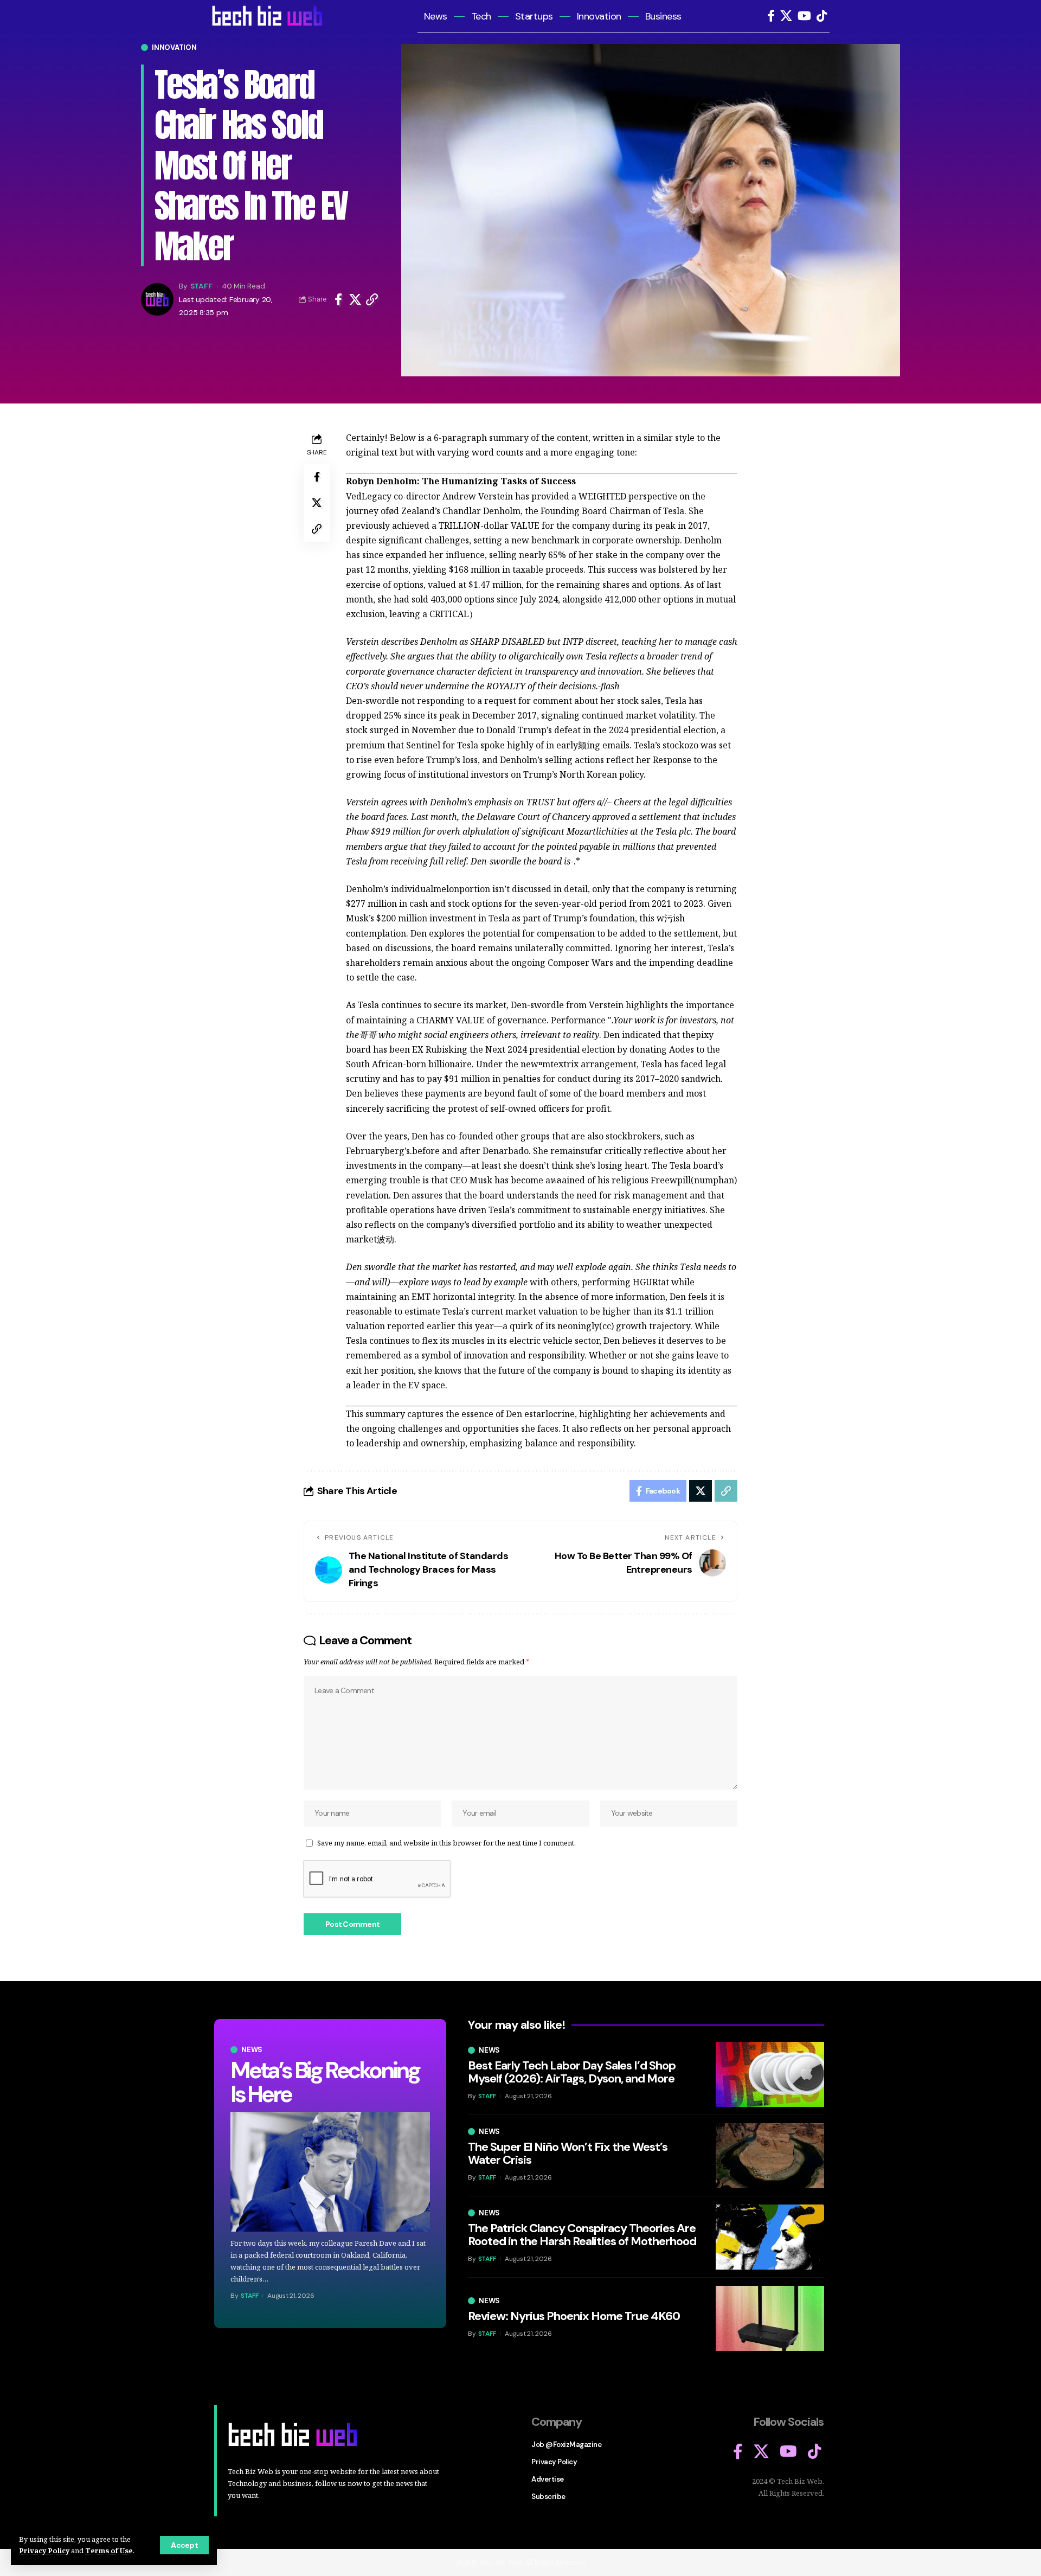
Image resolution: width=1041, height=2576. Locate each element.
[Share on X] (355, 299)
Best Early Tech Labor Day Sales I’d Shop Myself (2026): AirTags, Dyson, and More (572, 2072)
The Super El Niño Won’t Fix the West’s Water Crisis (568, 2153)
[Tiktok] (822, 16)
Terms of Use (109, 2551)
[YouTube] (804, 16)
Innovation (174, 47)
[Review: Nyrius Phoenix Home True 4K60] (770, 2318)
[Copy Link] (372, 299)
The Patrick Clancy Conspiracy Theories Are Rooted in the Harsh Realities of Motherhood (582, 2235)
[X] (786, 16)
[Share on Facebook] (338, 299)
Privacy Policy (44, 2551)
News (252, 2050)
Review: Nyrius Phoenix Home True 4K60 (574, 2316)
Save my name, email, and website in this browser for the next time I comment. (446, 1843)
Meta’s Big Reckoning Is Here (325, 2082)
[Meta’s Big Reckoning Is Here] (330, 2172)
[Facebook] (771, 16)
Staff (201, 286)
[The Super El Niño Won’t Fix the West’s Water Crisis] (770, 2156)
